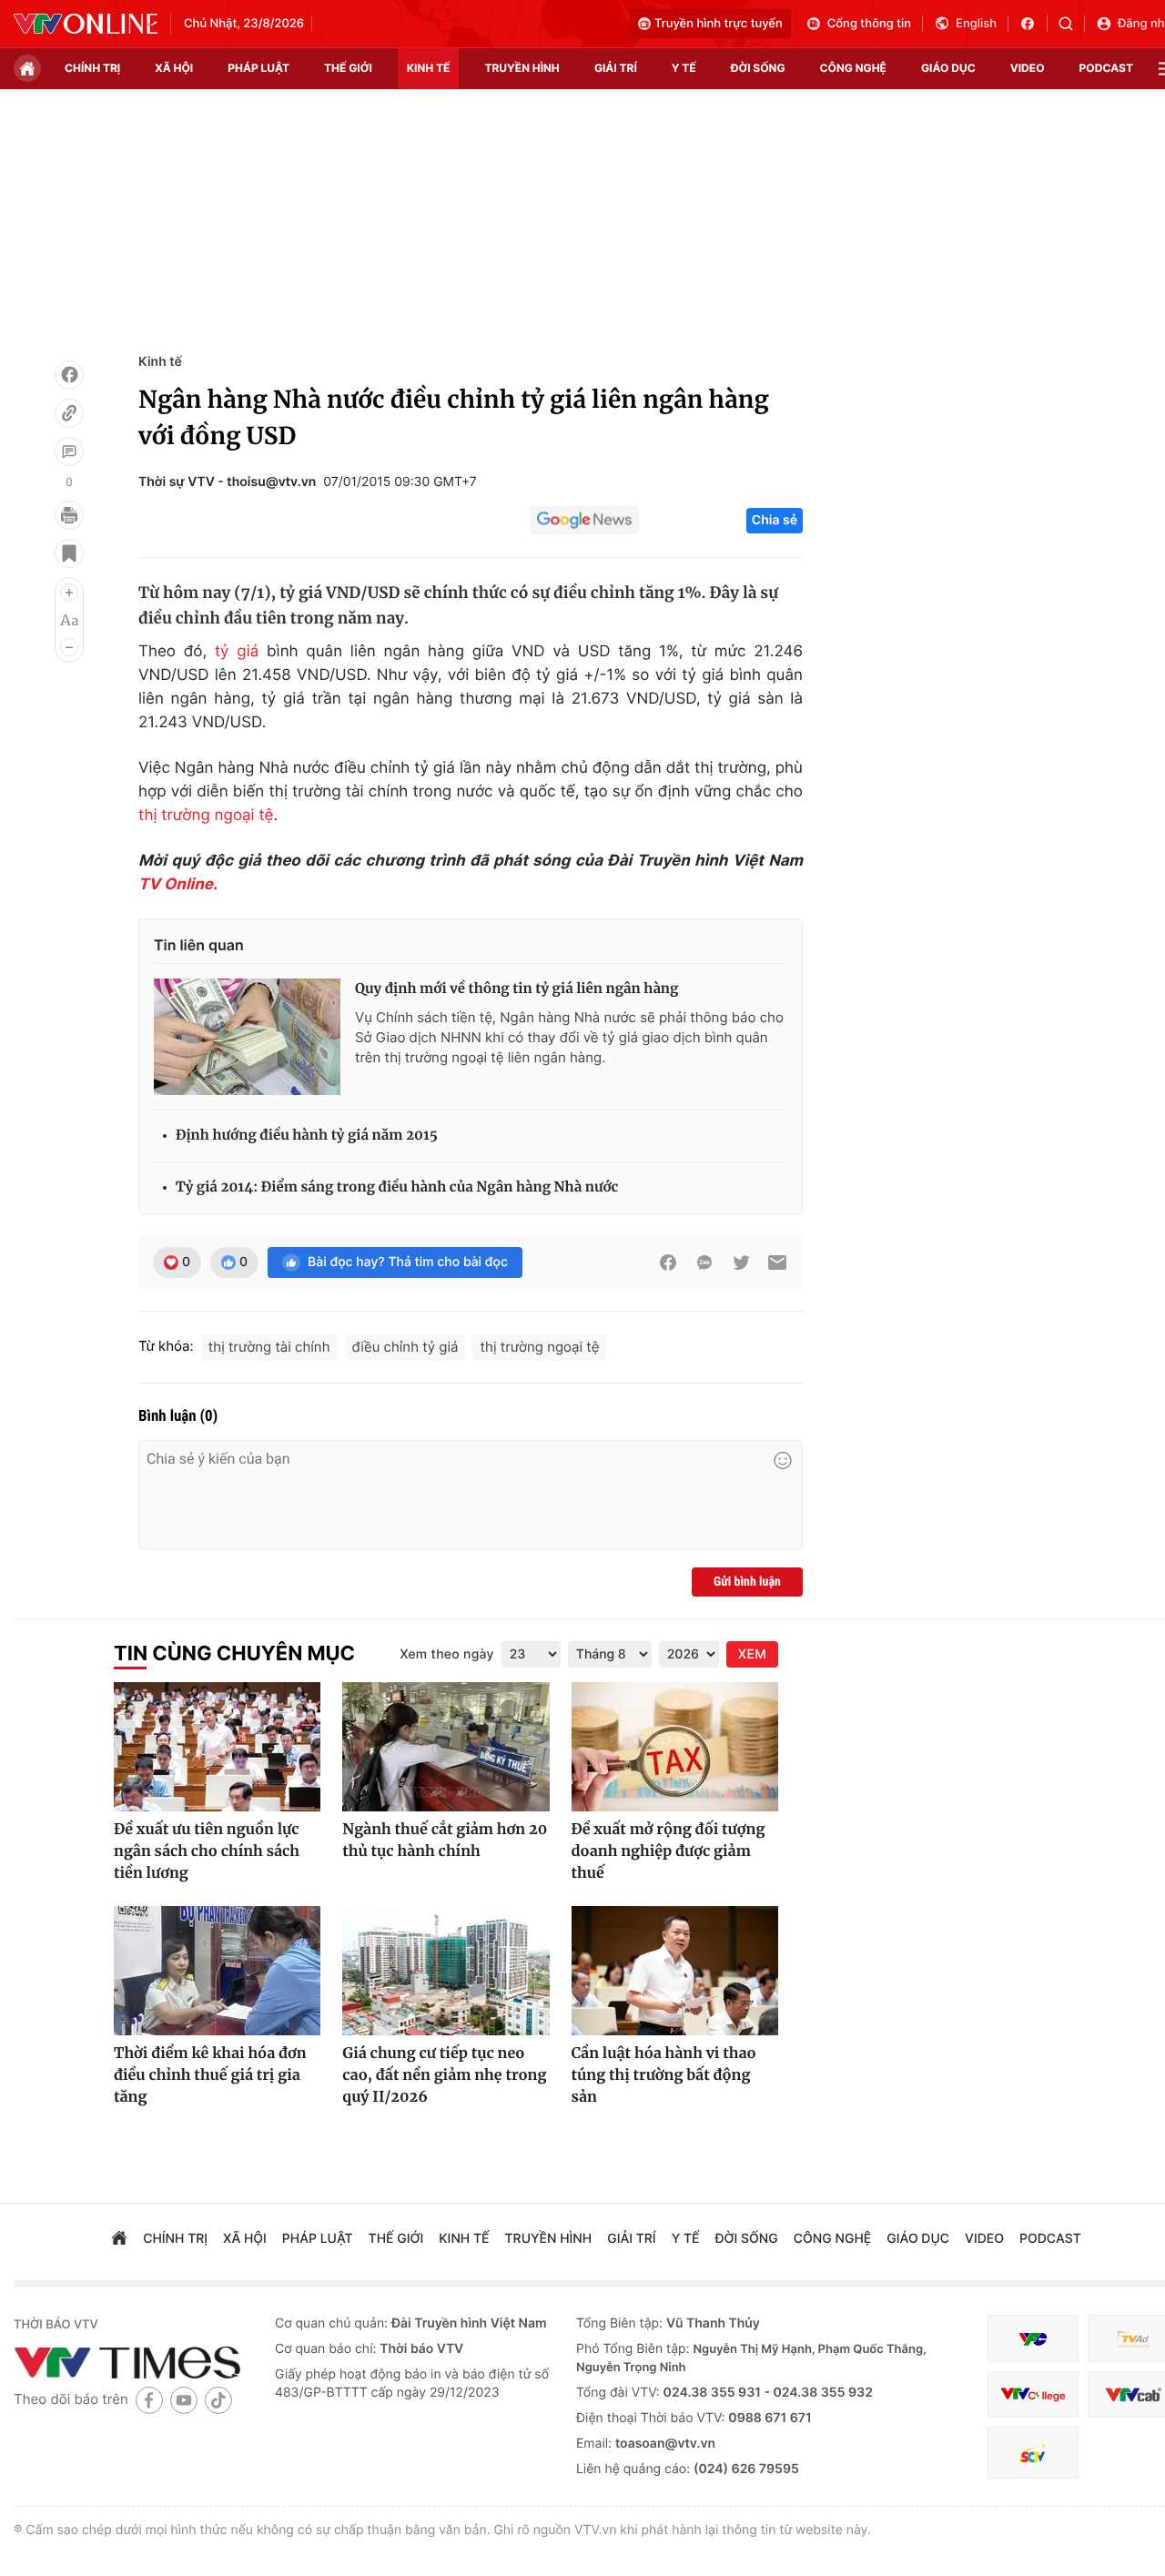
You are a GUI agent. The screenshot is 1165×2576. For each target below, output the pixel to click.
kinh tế (429, 68)
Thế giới (348, 68)
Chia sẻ (775, 520)
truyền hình (522, 68)
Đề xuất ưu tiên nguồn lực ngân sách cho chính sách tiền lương (207, 1851)
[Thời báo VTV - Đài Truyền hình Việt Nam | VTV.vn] (86, 24)
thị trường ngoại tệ (206, 816)
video (1028, 68)
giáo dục (948, 68)
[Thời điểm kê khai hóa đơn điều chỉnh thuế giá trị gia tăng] (217, 1971)
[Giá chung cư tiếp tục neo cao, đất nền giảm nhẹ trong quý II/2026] (446, 1971)
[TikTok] (218, 2400)
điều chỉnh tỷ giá (405, 1347)
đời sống (758, 68)
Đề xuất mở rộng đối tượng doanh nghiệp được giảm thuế (669, 1851)
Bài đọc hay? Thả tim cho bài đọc (408, 1262)
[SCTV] (1033, 2453)
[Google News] (584, 521)
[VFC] (1033, 2339)
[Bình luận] (69, 451)
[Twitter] (741, 1263)
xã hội (174, 68)
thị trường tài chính (269, 1347)
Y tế (684, 68)
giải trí (616, 68)
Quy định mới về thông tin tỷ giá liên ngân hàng (517, 989)
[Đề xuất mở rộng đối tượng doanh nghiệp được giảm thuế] (675, 1747)
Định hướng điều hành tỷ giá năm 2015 (307, 1136)
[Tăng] (69, 593)
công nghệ (853, 68)
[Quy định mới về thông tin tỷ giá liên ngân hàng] (247, 1037)
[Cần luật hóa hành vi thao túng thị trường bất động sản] (675, 1971)
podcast (1106, 68)
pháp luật (258, 68)
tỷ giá (237, 652)
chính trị (92, 68)
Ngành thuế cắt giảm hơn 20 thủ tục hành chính (445, 1841)
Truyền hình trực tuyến (719, 24)
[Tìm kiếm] (1072, 24)
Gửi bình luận (747, 1582)
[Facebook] (69, 375)
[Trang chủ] (27, 68)
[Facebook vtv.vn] (1033, 24)
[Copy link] (69, 413)
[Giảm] (69, 647)
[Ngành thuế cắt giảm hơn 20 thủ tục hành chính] (446, 1747)
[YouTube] (184, 2400)
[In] (69, 515)
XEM (752, 1654)
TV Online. (178, 885)
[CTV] (1033, 2394)
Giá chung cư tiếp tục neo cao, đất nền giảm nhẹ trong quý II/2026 (444, 2075)
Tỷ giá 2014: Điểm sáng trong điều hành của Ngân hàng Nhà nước (397, 1187)
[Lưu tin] (69, 553)
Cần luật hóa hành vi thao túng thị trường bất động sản (664, 2075)
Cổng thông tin (869, 24)
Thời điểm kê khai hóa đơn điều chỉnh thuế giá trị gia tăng (210, 2075)
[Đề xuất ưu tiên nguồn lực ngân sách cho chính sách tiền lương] (217, 1747)
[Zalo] (704, 1263)
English (976, 24)
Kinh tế (160, 362)
